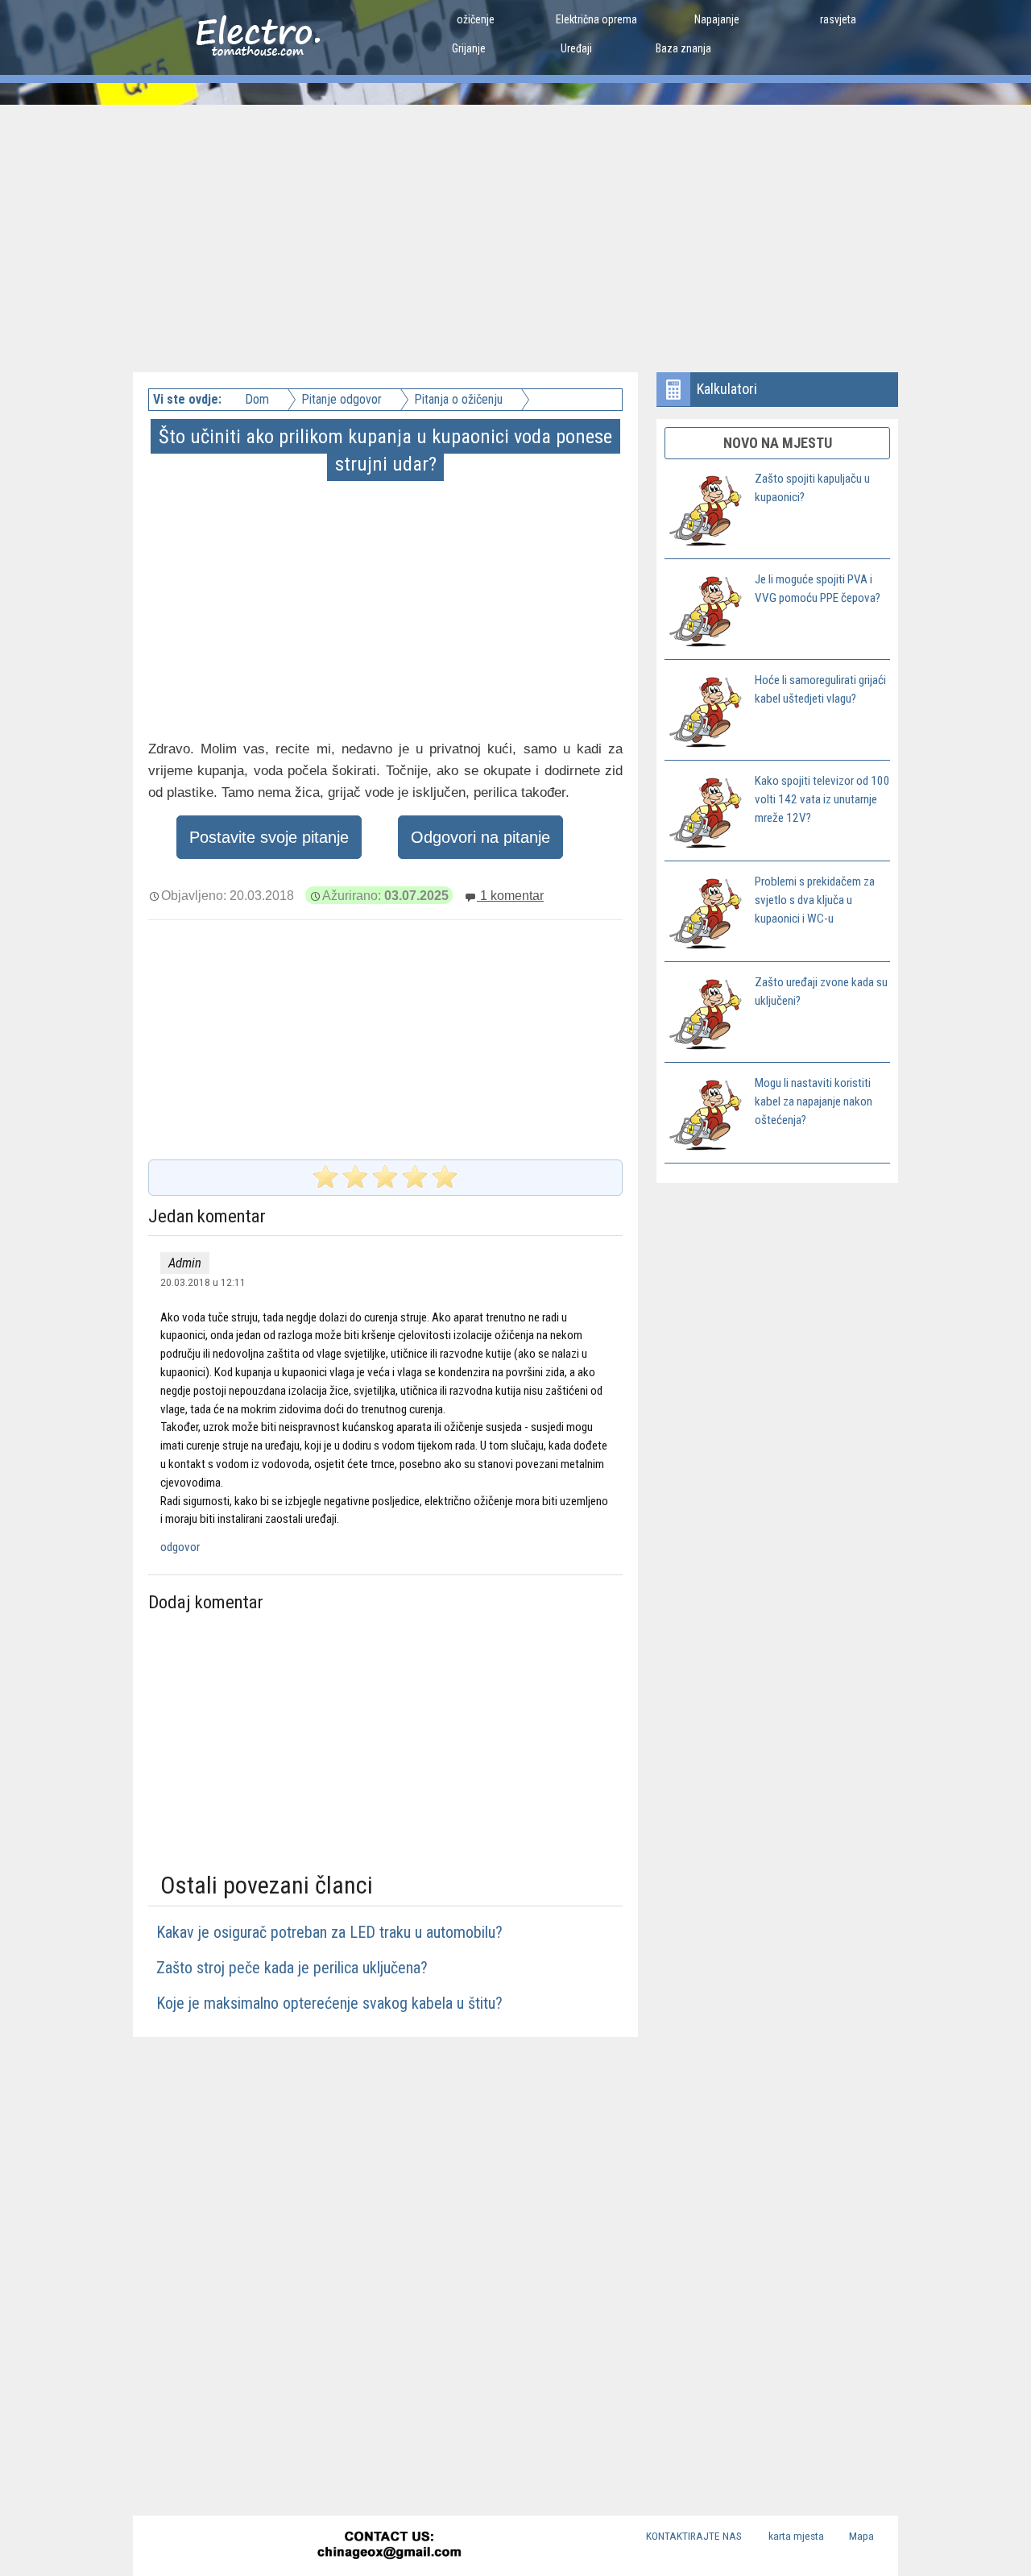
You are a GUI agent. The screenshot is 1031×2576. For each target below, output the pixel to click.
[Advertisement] (515, 226)
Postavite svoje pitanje (269, 837)
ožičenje (476, 19)
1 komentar (510, 895)
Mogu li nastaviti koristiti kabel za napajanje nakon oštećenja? (814, 1101)
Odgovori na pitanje (480, 837)
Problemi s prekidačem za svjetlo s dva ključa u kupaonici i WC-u (815, 900)
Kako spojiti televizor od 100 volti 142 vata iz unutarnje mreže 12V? (822, 799)
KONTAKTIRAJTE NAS (694, 2536)
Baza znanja (683, 48)
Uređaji (576, 48)
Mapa (861, 2536)
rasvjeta (838, 19)
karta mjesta (796, 2536)
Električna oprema (596, 19)
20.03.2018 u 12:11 (203, 1282)
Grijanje (469, 48)
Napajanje (717, 19)
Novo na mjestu (778, 443)
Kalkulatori (727, 389)
